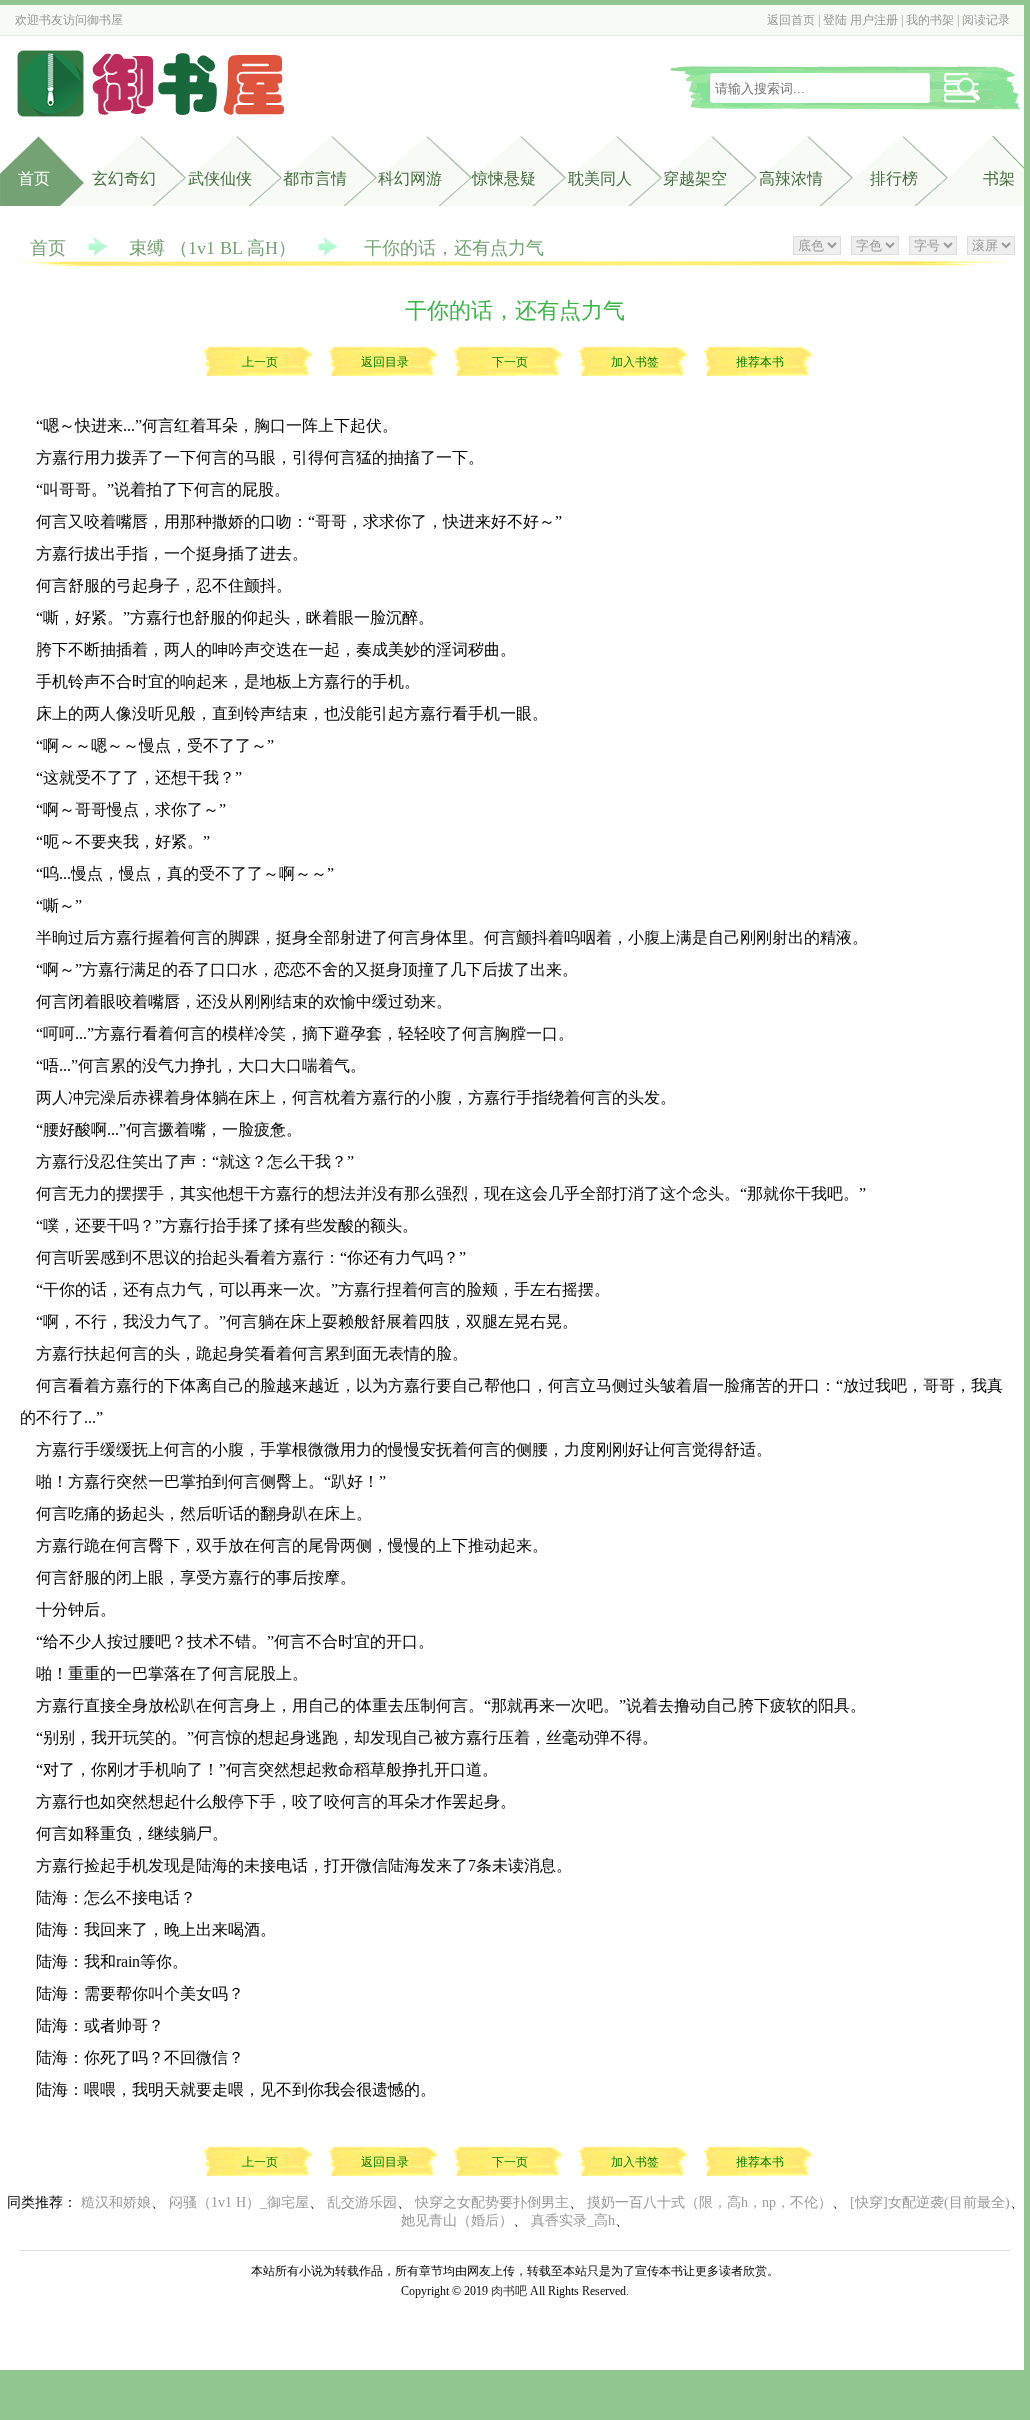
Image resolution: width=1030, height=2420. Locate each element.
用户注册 (874, 20)
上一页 (260, 362)
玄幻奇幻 (124, 178)
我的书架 (930, 20)
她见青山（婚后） (457, 2220)
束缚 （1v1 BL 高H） (212, 248)
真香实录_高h (573, 2220)
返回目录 (385, 362)
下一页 (510, 362)
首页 (34, 178)
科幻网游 (410, 178)
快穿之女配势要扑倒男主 (492, 2202)
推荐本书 (760, 362)
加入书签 (635, 362)
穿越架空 (695, 178)
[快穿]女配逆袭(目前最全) (930, 2202)
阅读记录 (986, 20)
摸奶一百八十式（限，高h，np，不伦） (709, 2202)
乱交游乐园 (362, 2202)
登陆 (835, 20)
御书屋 (105, 20)
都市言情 (315, 178)
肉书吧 (509, 2291)
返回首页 (791, 20)
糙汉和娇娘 (116, 2202)
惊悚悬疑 (504, 178)
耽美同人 (600, 178)
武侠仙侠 (220, 178)
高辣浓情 (791, 178)
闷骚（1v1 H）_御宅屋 (239, 2202)
